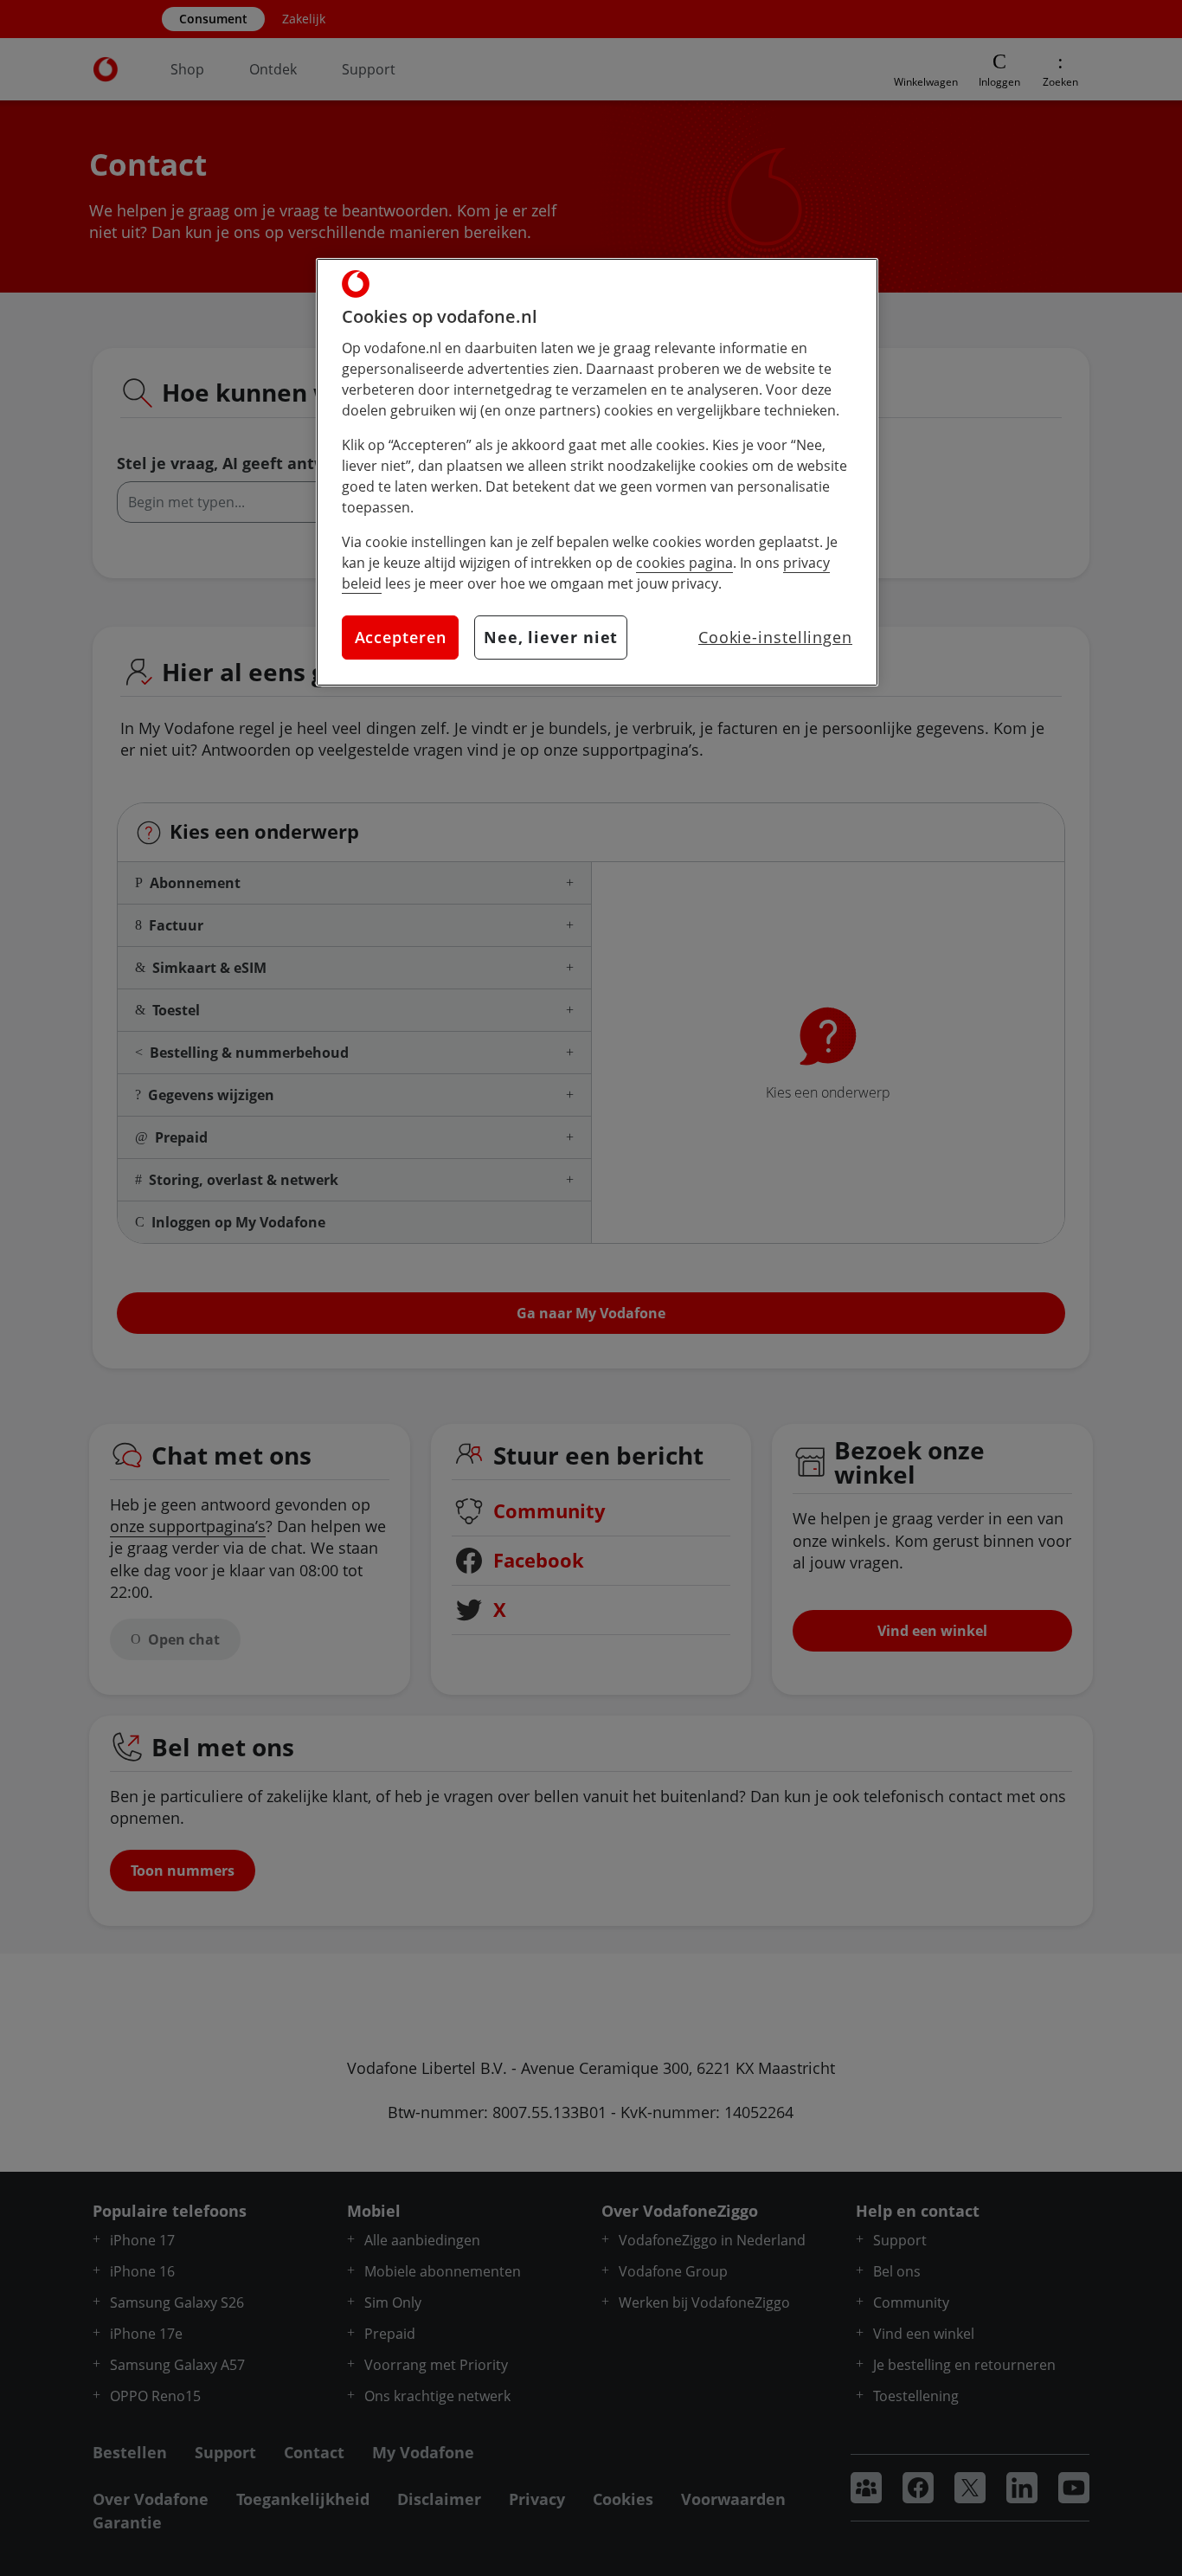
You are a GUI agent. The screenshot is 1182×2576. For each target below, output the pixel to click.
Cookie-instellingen (775, 637)
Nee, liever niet (551, 637)
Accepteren (401, 637)
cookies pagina (684, 563)
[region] (597, 472)
